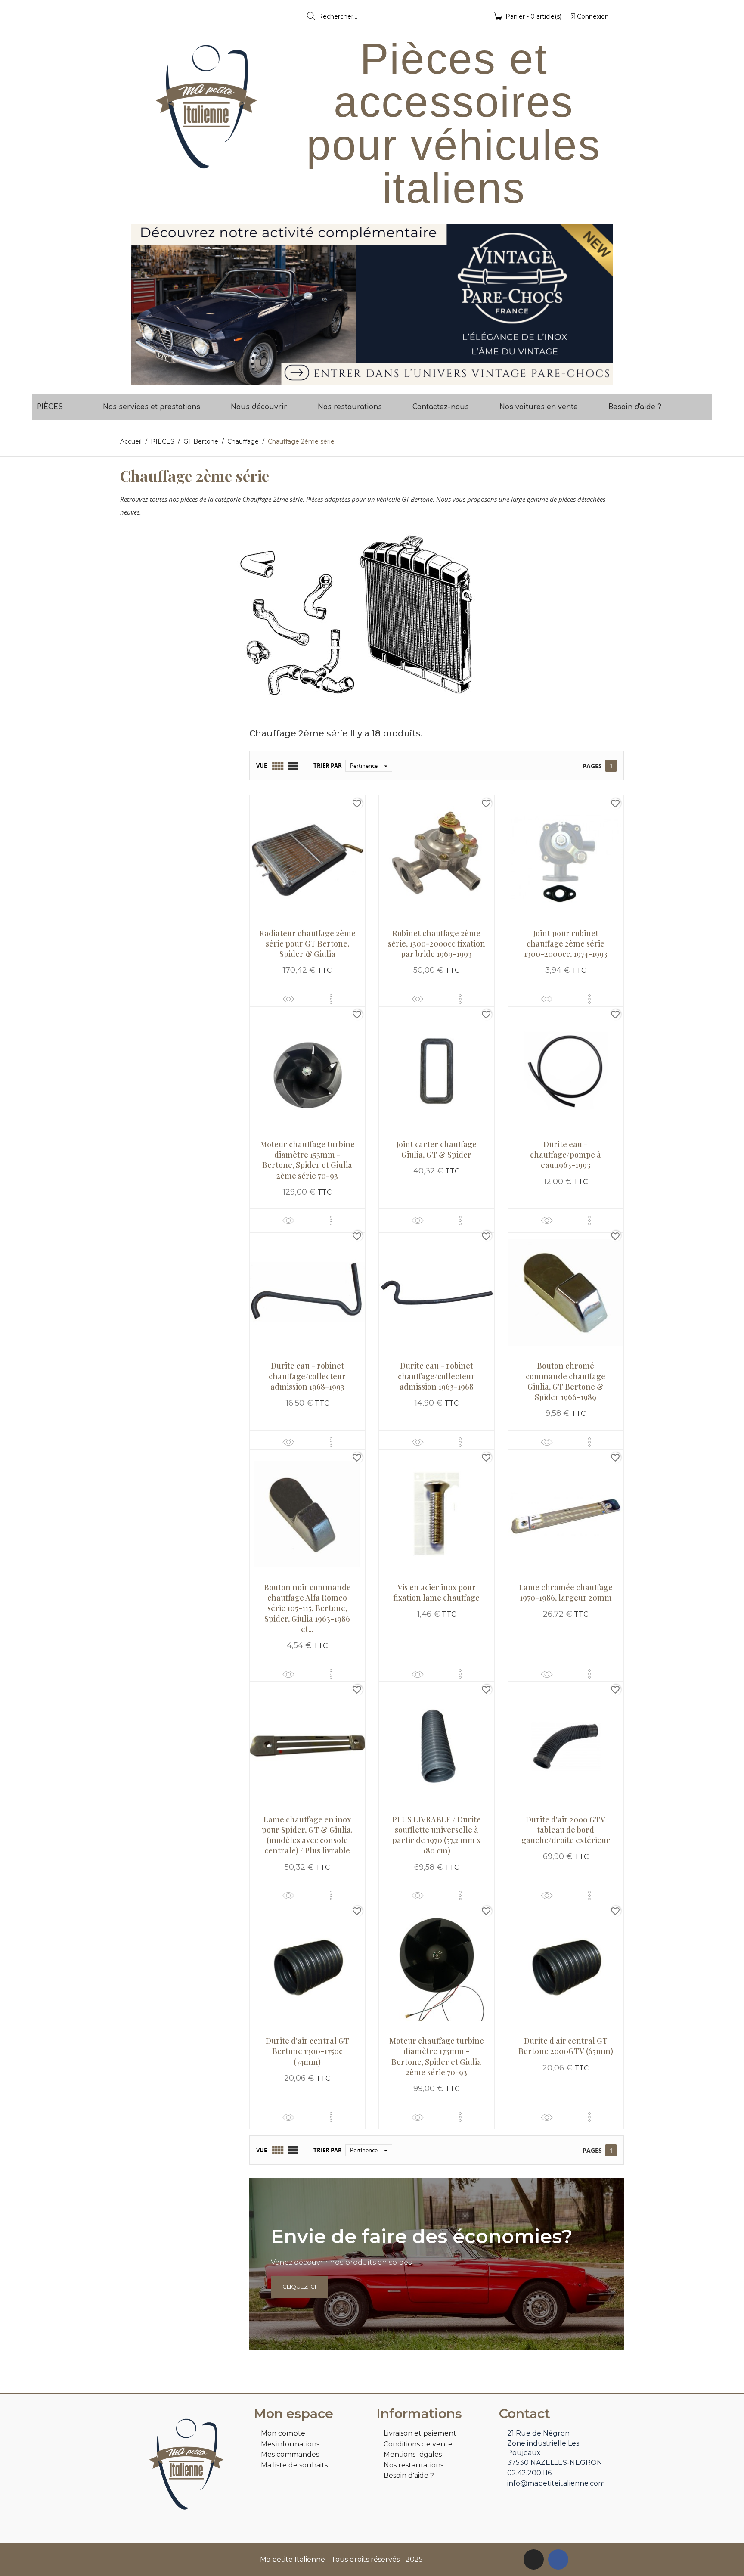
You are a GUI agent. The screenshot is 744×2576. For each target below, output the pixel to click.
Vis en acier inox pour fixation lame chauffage (436, 1592)
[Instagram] (534, 2559)
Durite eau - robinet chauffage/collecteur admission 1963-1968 (436, 1376)
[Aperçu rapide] (288, 999)
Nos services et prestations (152, 407)
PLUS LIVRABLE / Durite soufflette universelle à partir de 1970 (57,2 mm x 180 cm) (437, 1835)
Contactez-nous (441, 407)
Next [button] (600, 305)
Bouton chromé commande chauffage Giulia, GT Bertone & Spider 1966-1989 (566, 1381)
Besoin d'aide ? (635, 407)
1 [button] (368, 379)
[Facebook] (558, 2559)
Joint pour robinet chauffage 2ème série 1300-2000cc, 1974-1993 (566, 944)
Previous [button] (144, 305)
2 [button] (376, 379)
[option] (372, 305)
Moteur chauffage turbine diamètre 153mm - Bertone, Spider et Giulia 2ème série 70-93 (307, 1160)
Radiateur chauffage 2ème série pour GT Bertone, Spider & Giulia (307, 944)
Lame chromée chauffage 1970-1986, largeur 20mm (566, 1592)
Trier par (328, 766)
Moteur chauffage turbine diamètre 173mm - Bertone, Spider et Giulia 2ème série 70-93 (437, 2056)
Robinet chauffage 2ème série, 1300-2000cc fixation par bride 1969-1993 (437, 944)
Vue (262, 766)
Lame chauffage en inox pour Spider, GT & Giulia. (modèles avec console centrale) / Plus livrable (307, 1835)
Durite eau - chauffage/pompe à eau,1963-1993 (566, 1155)
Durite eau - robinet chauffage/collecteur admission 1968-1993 (307, 1376)
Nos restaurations (350, 407)
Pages (592, 766)
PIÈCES (50, 407)
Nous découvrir (259, 407)
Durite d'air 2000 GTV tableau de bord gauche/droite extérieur (566, 1830)
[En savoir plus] (331, 999)
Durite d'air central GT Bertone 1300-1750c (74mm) (307, 2051)
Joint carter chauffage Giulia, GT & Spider (436, 1149)
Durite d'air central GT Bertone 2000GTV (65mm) (566, 2046)
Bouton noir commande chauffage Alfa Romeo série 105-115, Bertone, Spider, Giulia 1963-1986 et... (307, 1608)
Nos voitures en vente (539, 407)
